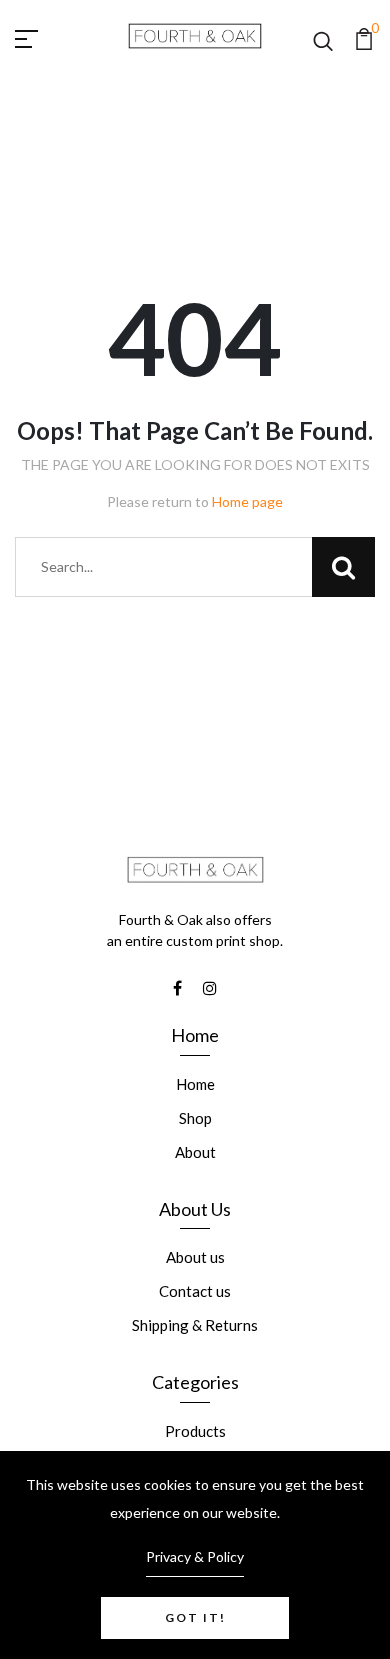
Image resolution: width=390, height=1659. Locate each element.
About (195, 1152)
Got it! (195, 1617)
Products (195, 1431)
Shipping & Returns (195, 1325)
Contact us (195, 1291)
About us (195, 1257)
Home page (247, 501)
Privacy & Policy (195, 1556)
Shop (195, 1118)
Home (195, 1084)
